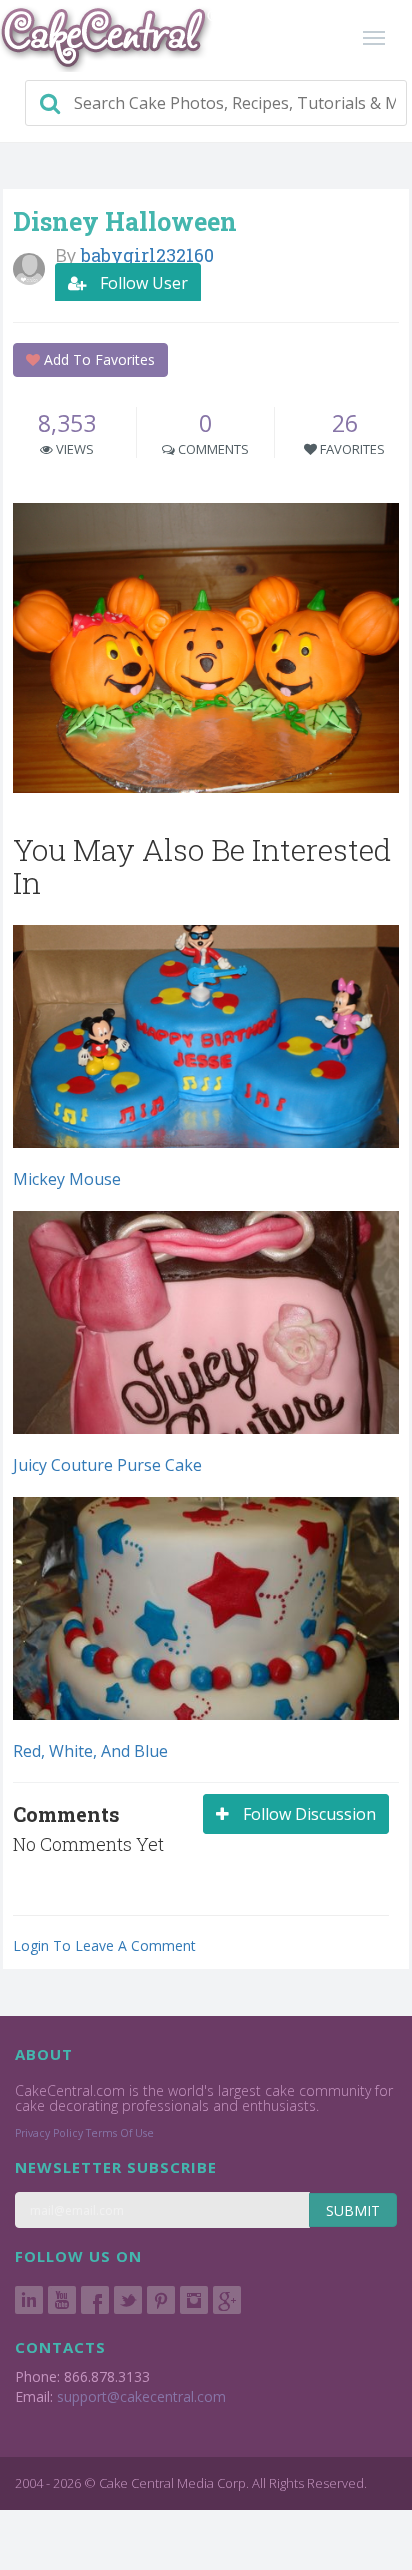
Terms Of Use (120, 2133)
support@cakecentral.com (141, 2396)
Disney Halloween (125, 221)
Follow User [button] (142, 283)
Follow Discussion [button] (307, 1814)
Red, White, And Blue (90, 1751)
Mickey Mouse (67, 1179)
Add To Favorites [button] (97, 359)
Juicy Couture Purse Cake (107, 1465)
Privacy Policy (49, 2133)
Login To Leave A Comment (104, 1945)
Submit (353, 2210)
